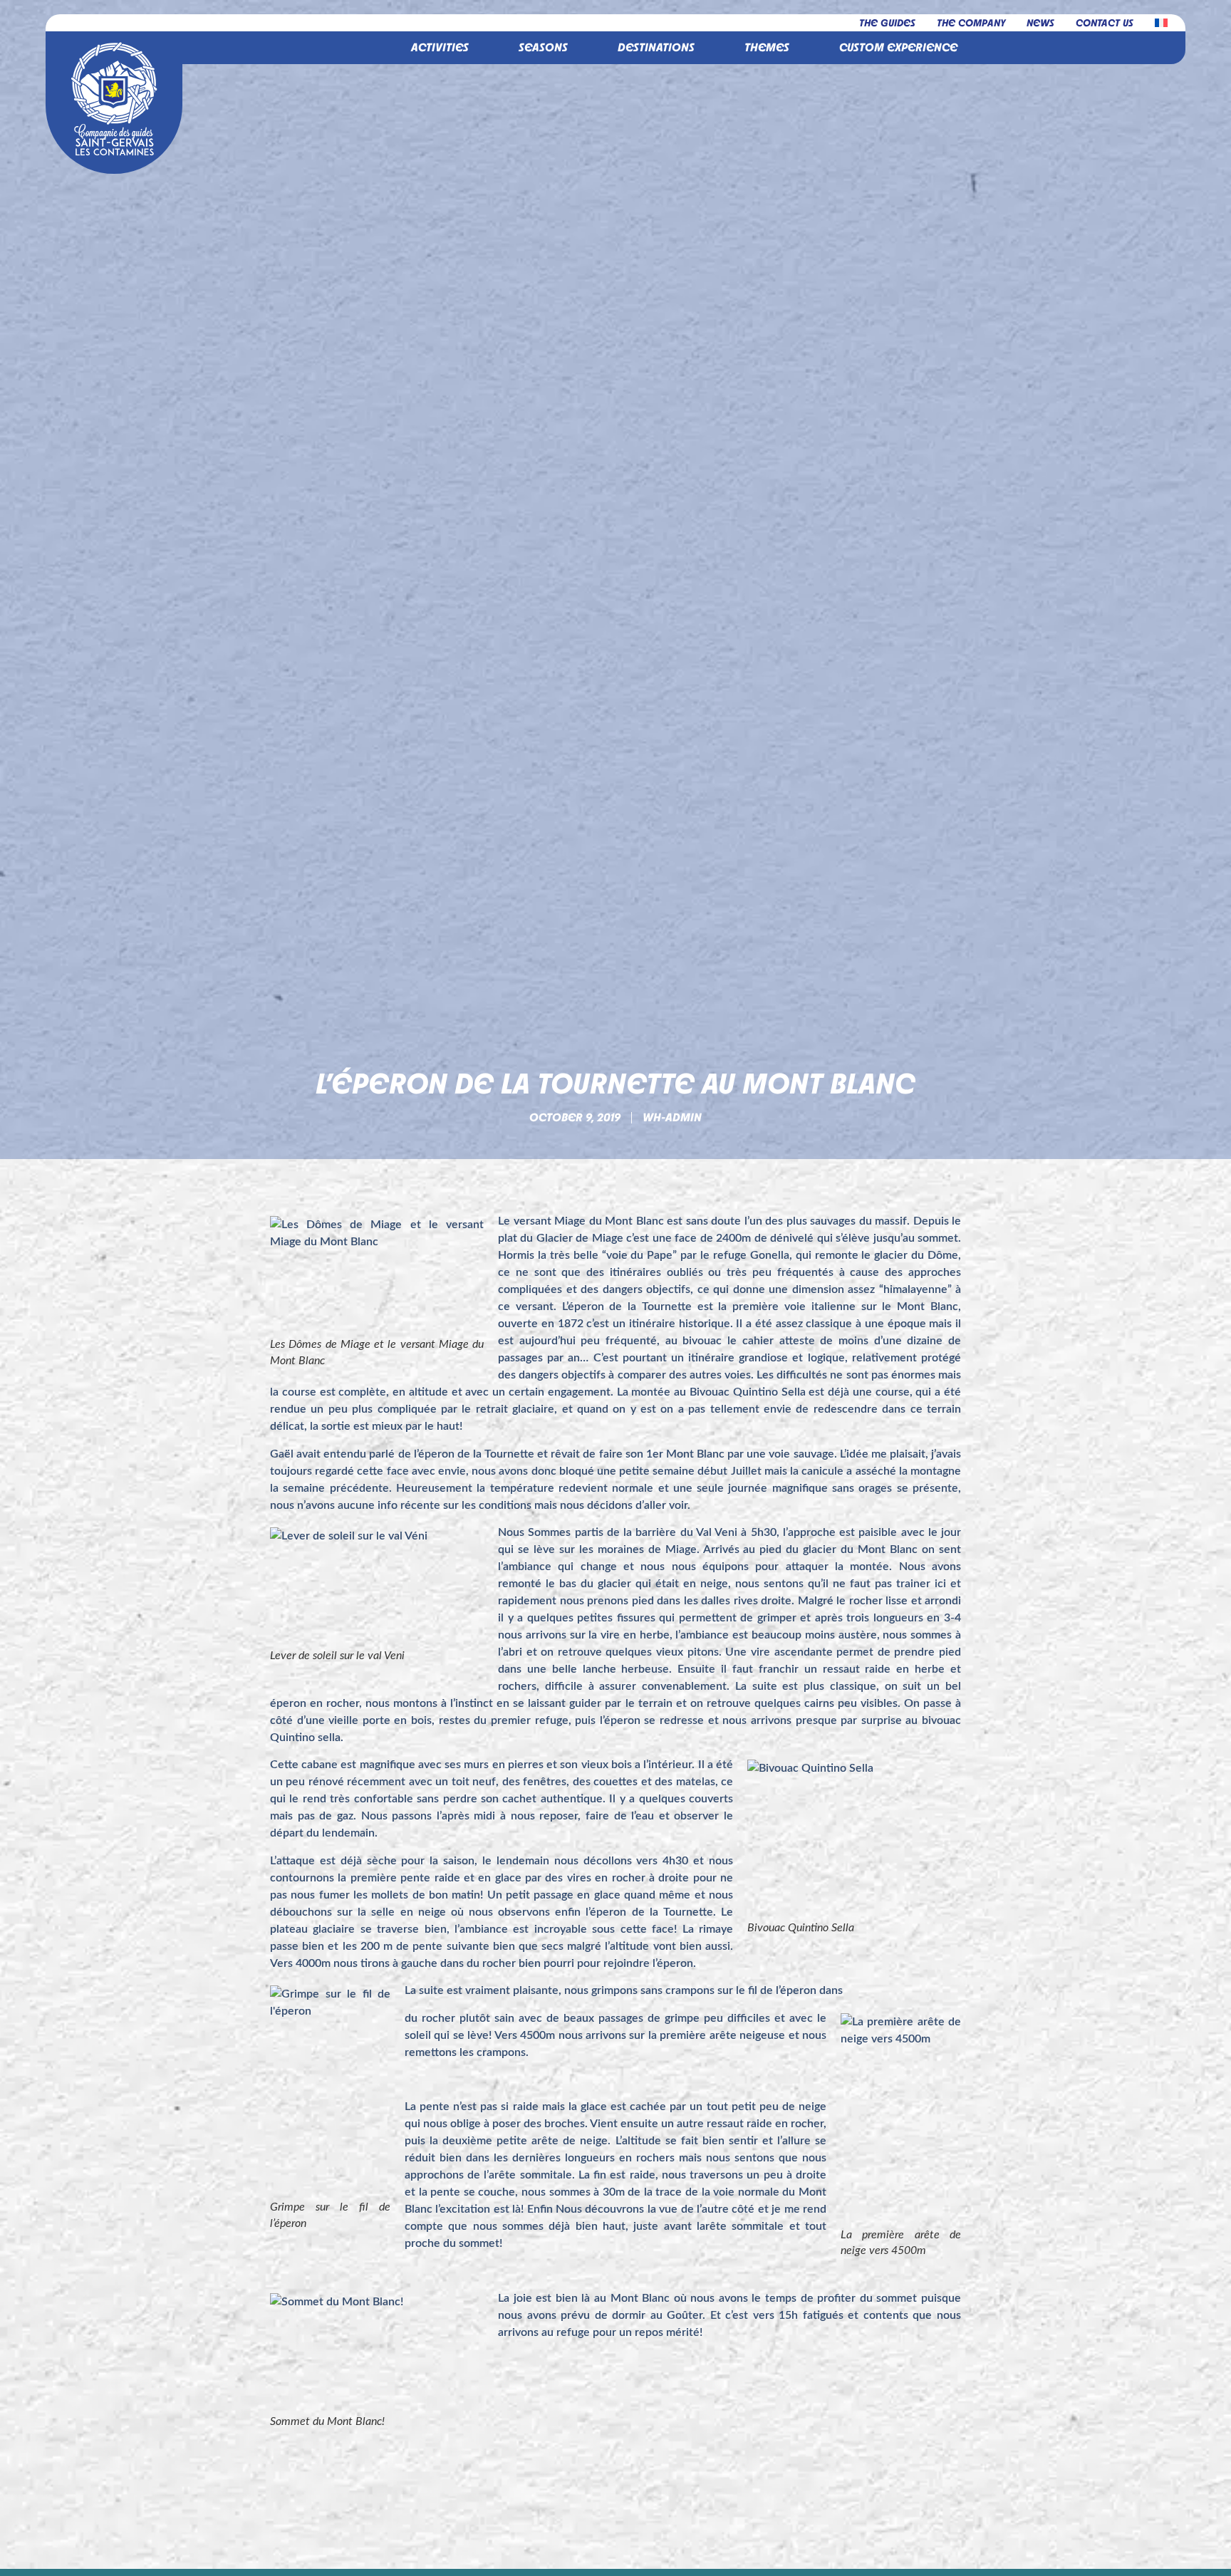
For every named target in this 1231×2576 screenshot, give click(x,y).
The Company (971, 22)
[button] (440, 48)
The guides (887, 22)
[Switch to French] (1161, 23)
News (1040, 22)
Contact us (1105, 22)
